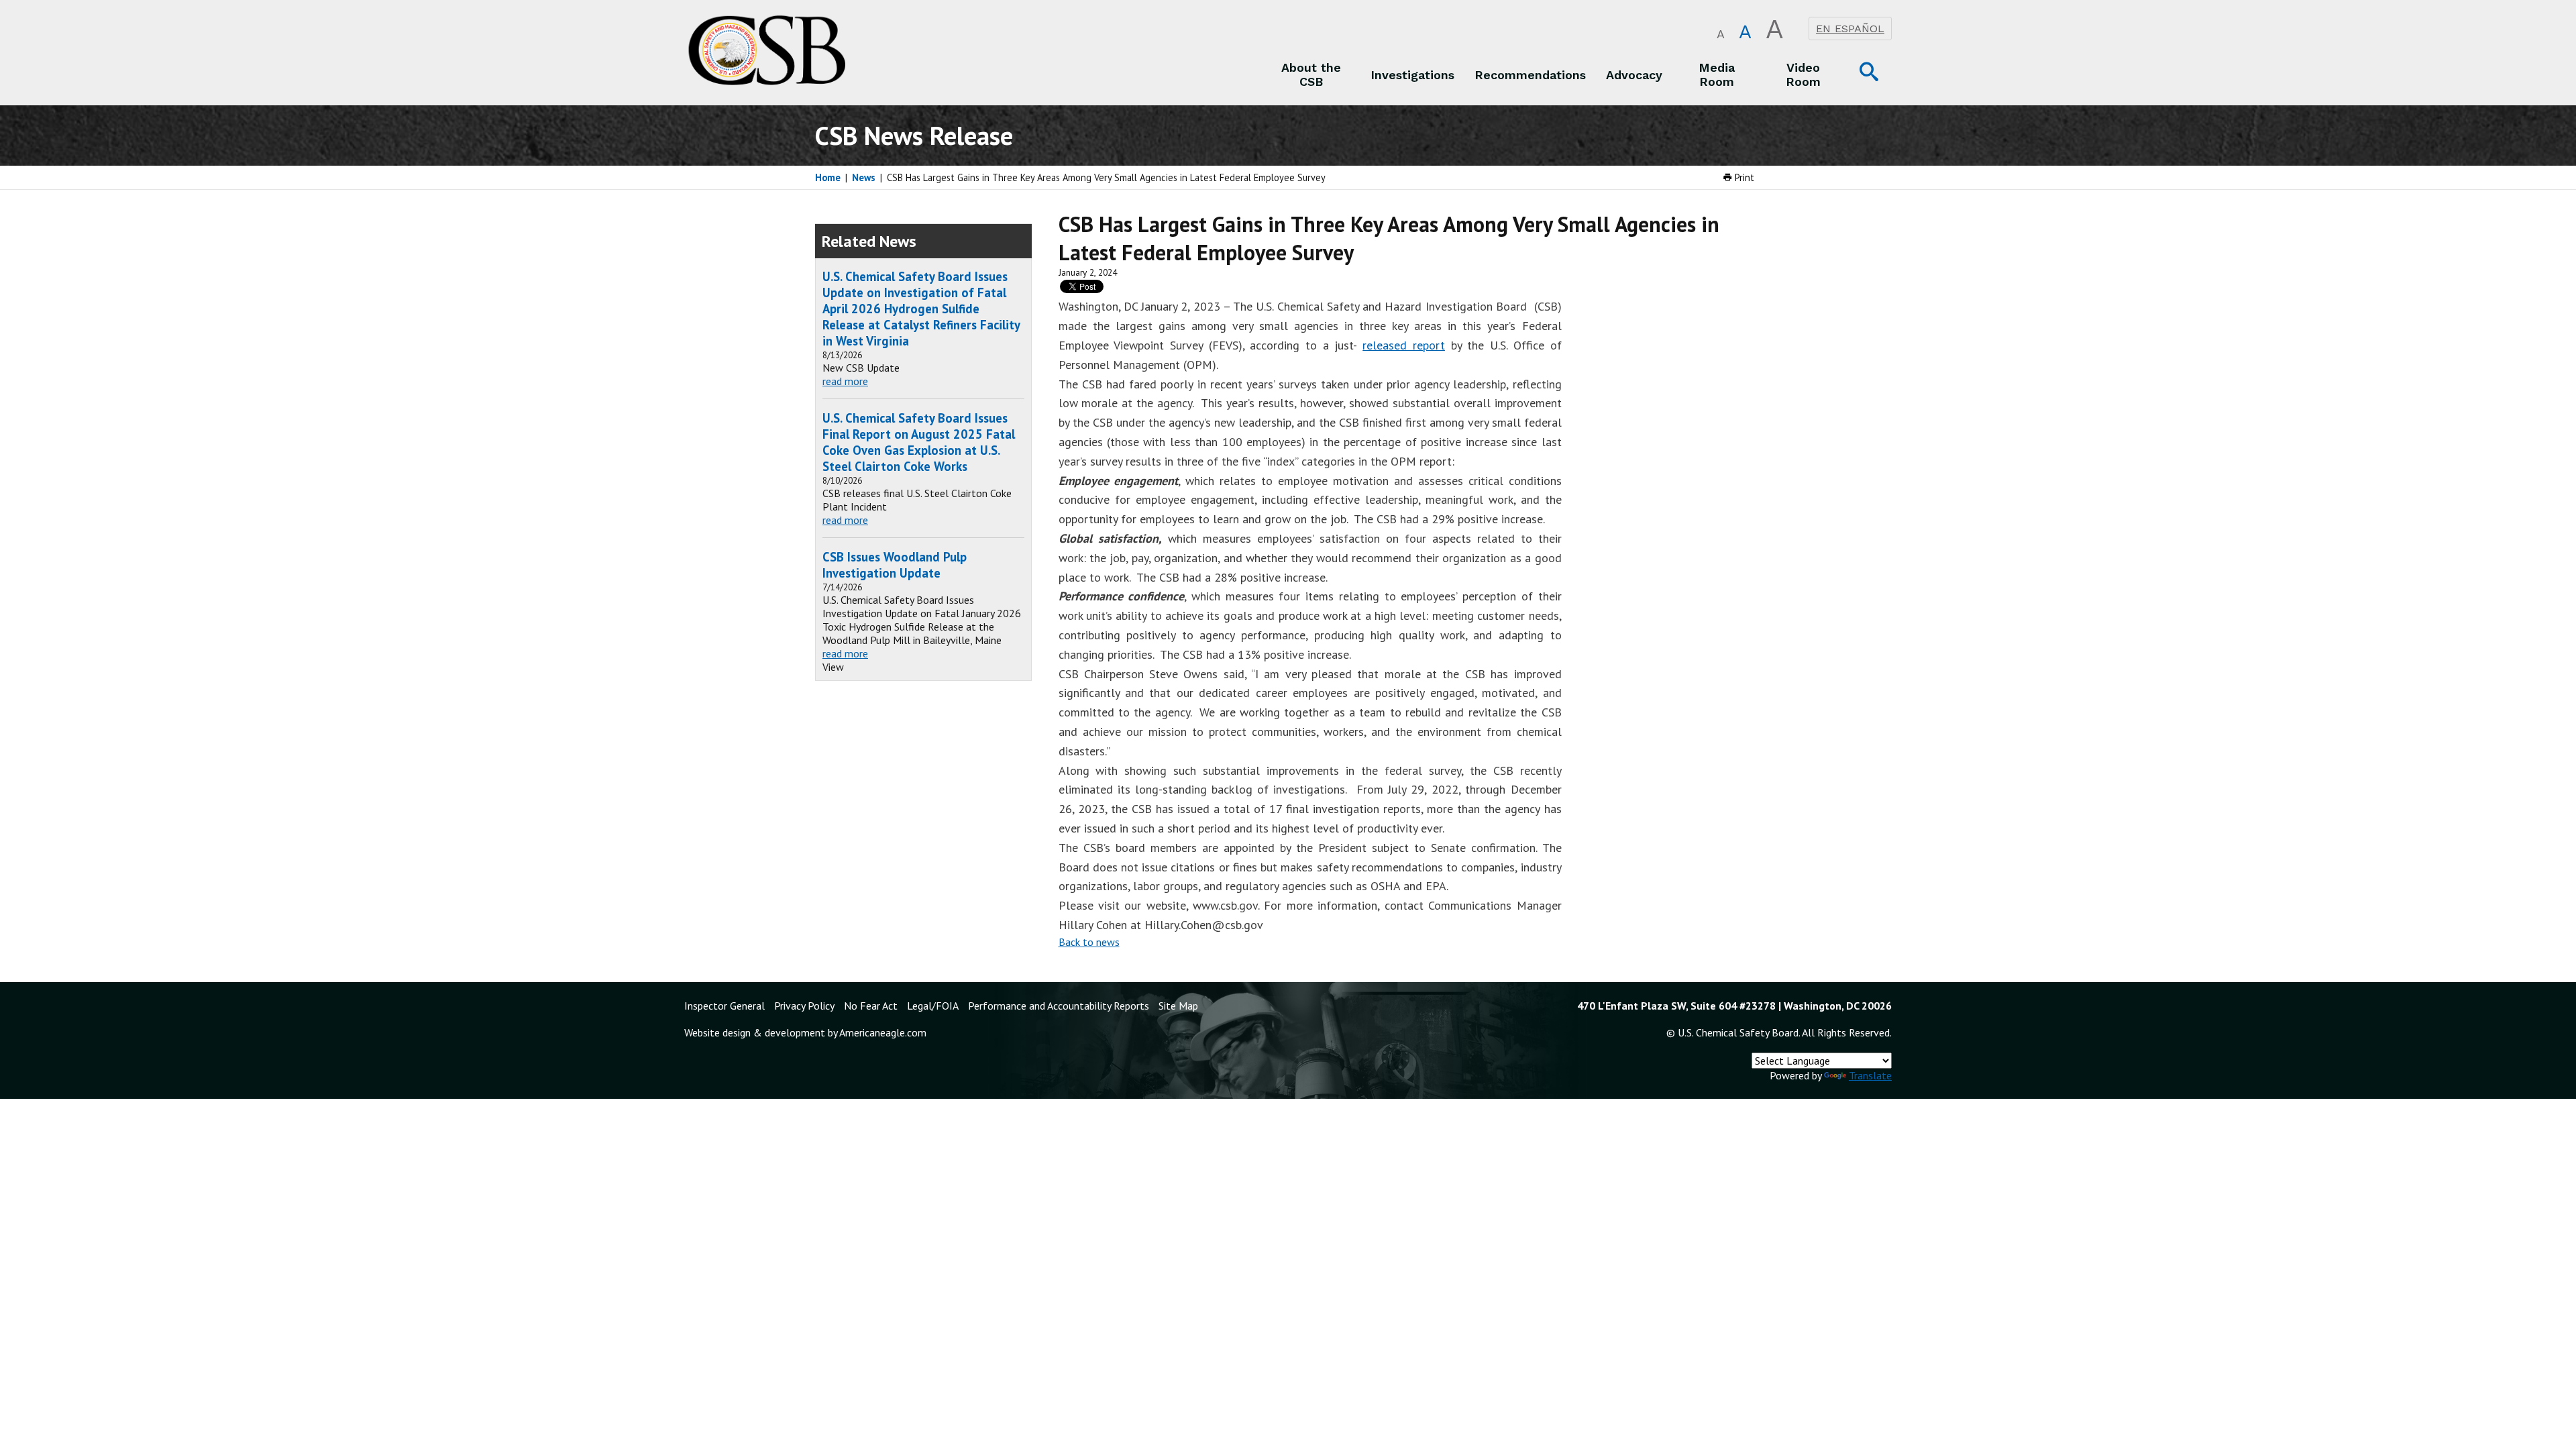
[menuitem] (1311, 74)
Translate (1870, 1075)
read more (845, 381)
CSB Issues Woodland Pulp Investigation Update (895, 565)
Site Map (1178, 1006)
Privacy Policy (804, 1006)
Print (1743, 177)
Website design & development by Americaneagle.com (805, 1032)
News (864, 177)
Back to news (1089, 942)
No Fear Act (871, 1006)
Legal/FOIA (933, 1006)
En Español (1850, 29)
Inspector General (724, 1006)
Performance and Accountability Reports (1059, 1006)
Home (828, 177)
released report (1404, 345)
